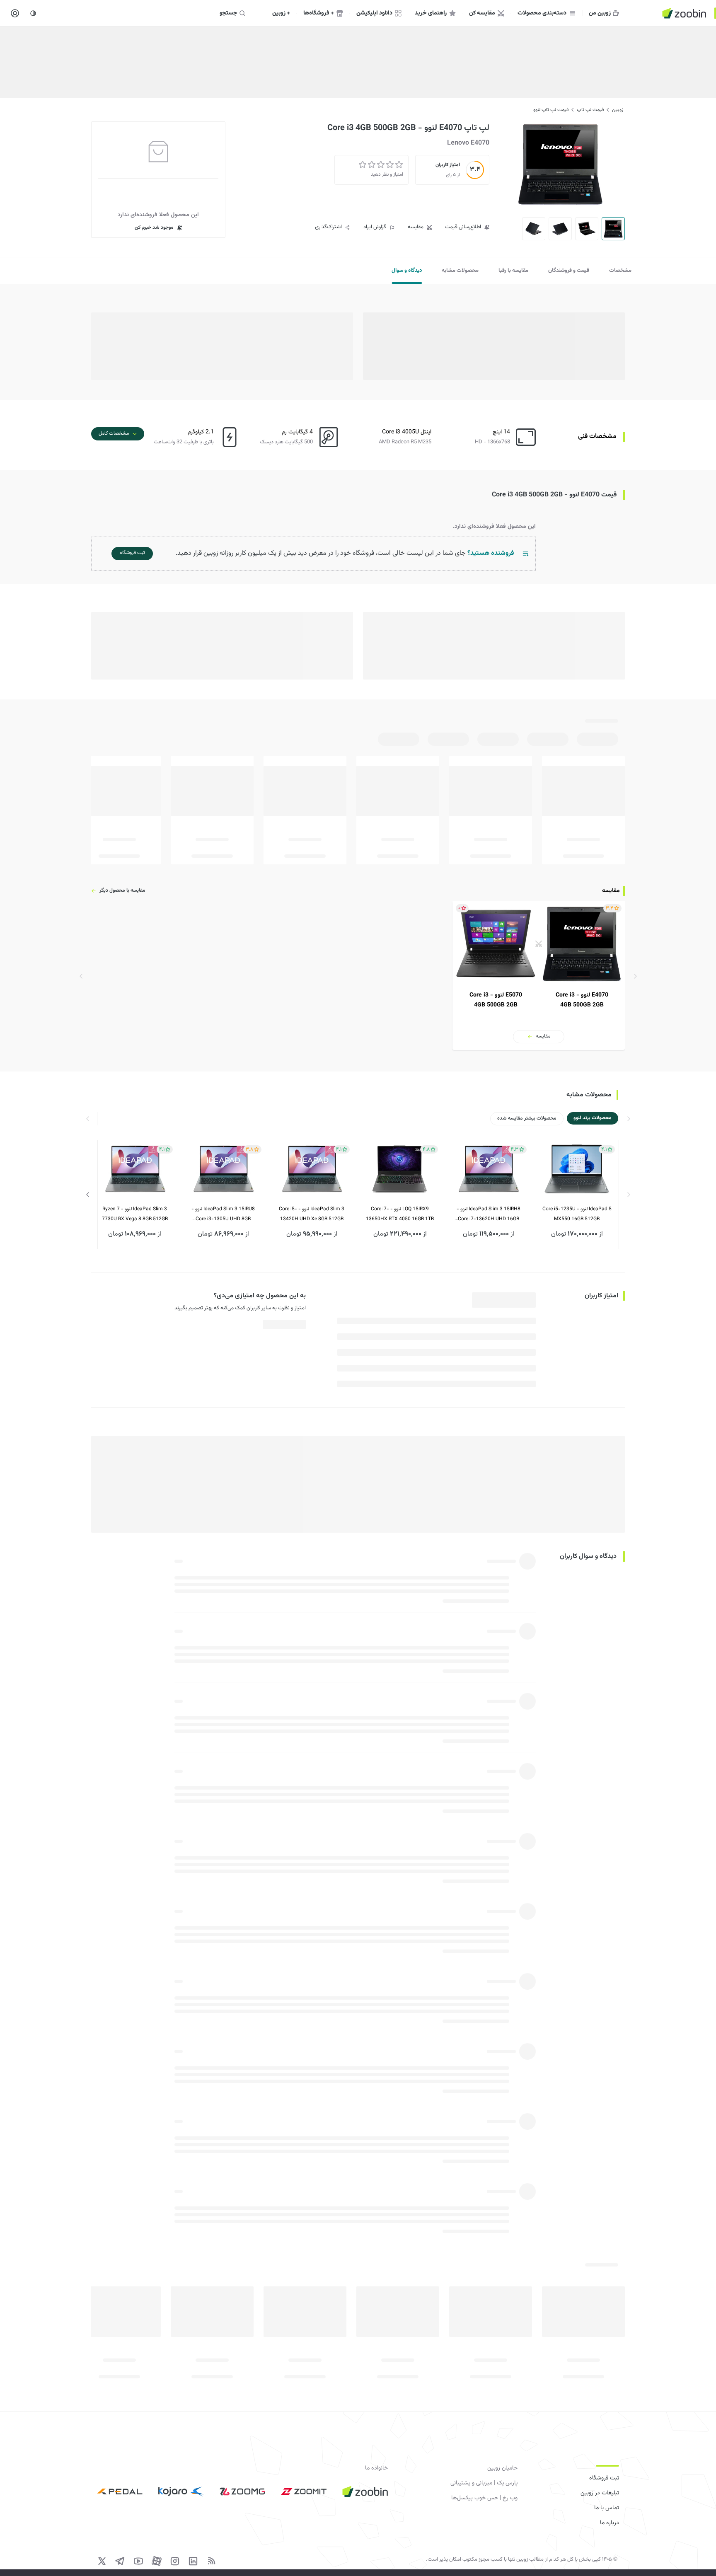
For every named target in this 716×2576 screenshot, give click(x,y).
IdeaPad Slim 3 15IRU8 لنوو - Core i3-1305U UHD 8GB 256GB (223, 1215)
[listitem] (539, 975)
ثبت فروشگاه (604, 2478)
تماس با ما (607, 2508)
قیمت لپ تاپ (590, 110)
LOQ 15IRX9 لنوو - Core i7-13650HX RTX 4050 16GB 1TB (400, 1214)
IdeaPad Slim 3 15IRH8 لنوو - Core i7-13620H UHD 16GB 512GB (489, 1215)
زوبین (618, 110)
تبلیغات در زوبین (600, 2493)
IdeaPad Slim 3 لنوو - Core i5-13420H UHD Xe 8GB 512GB (312, 1214)
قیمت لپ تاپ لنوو (551, 110)
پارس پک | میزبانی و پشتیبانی (484, 2483)
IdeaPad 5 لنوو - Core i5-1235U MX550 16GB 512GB (577, 1214)
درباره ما (610, 2523)
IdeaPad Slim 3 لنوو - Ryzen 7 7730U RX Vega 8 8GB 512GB (135, 1214)
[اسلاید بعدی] (88, 1195)
